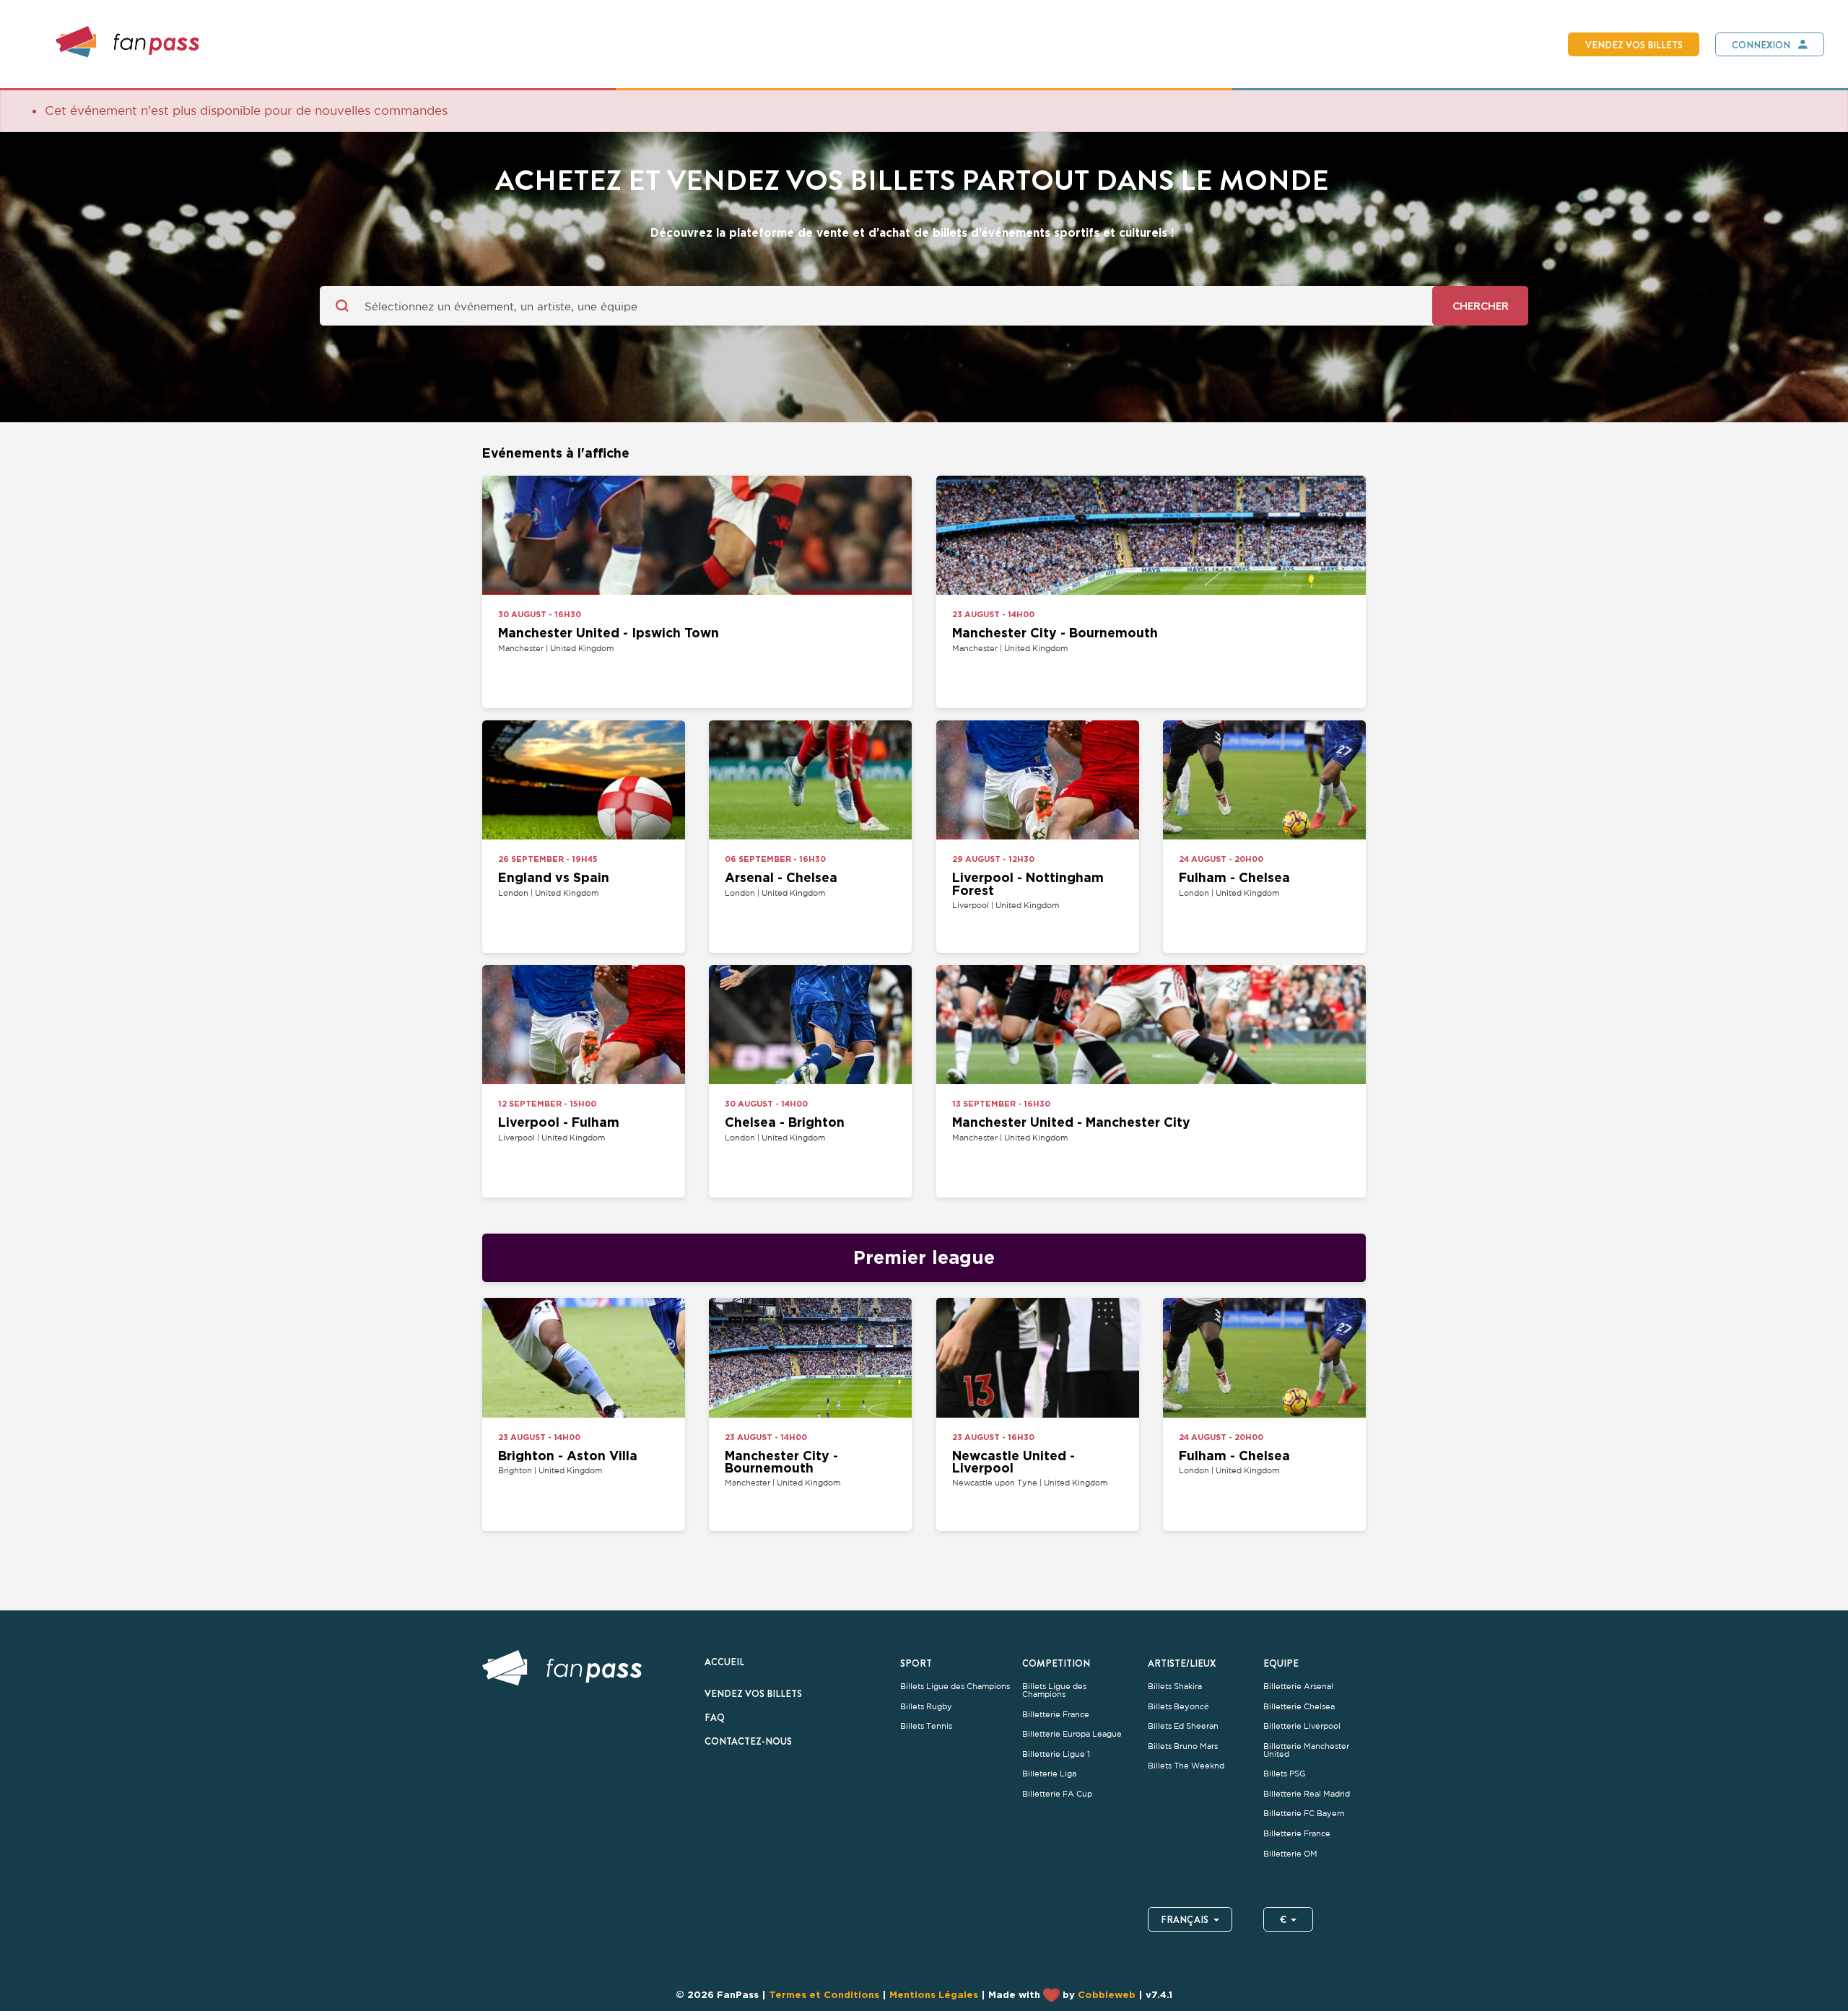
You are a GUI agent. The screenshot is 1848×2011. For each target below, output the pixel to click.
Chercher (1481, 306)
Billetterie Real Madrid (1307, 1794)
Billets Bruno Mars (1183, 1746)
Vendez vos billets (1634, 45)
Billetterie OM (1290, 1854)
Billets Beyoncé (1178, 1707)
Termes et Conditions (824, 1994)
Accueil (724, 1662)
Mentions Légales (934, 1994)
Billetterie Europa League (1072, 1734)
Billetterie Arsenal (1298, 1687)
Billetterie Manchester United (1306, 1750)
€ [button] (1283, 1919)
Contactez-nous (748, 1741)
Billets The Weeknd (1186, 1766)
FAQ (715, 1717)
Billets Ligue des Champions (955, 1687)
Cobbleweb (1107, 1994)
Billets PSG (1285, 1774)
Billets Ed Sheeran (1183, 1726)
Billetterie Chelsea (1299, 1707)
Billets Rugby (926, 1707)
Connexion (1761, 45)
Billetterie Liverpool (1302, 1726)
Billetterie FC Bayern (1304, 1814)
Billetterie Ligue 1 (1056, 1754)
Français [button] (1185, 1919)
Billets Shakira (1175, 1687)
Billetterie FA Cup (1057, 1794)
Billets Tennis (926, 1726)
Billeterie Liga (1049, 1774)
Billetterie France (1056, 1715)
